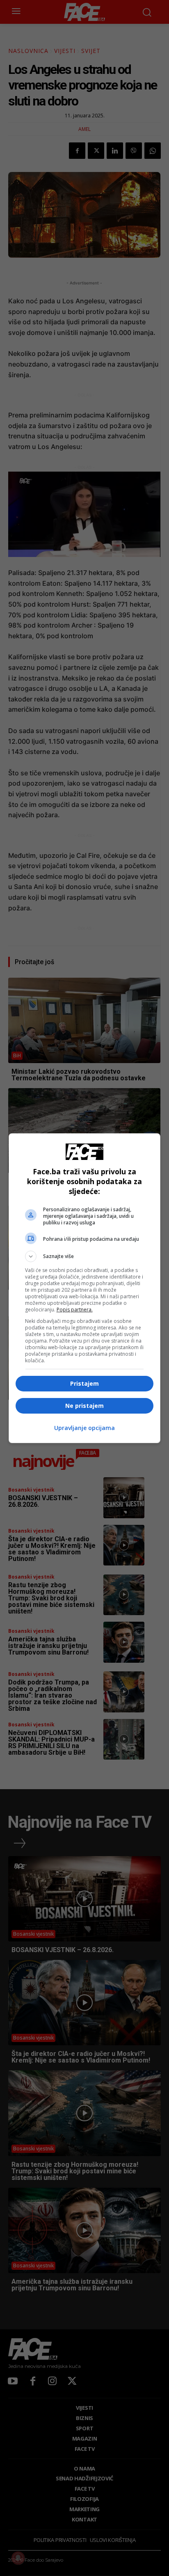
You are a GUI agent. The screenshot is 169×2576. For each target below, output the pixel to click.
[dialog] (85, 1288)
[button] (85, 1256)
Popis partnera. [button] (75, 1310)
